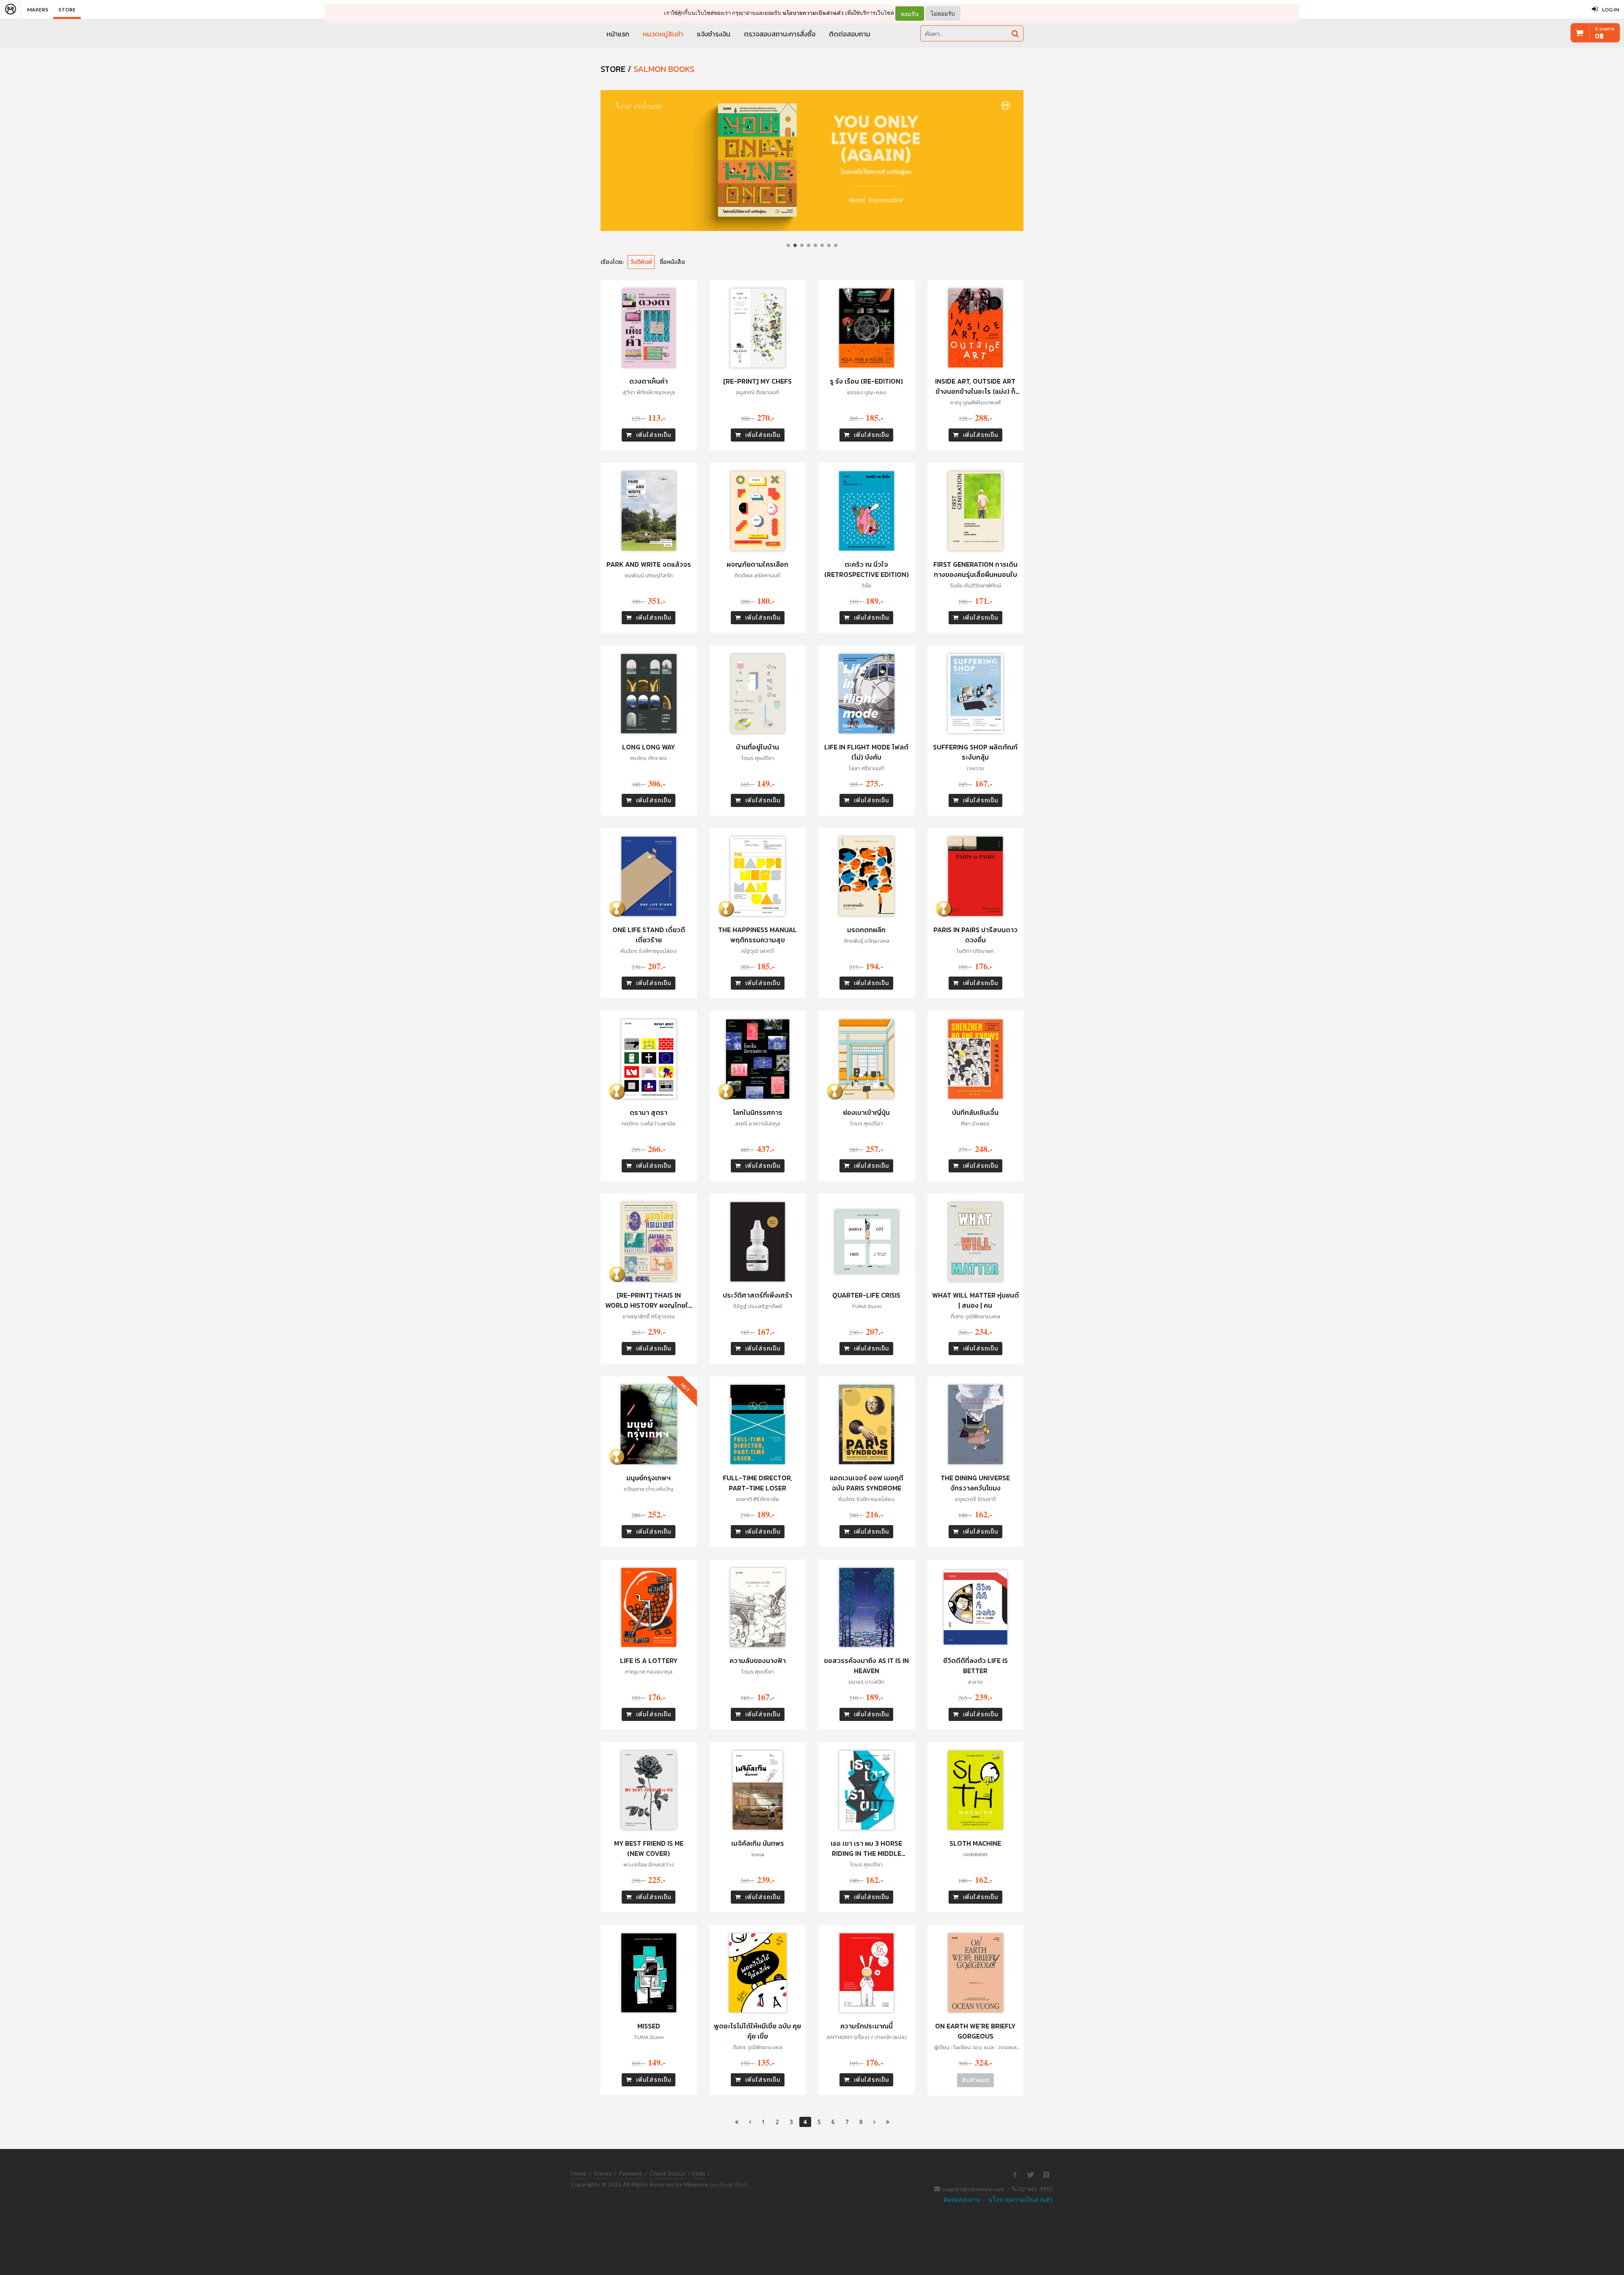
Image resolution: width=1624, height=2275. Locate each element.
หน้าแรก (618, 34)
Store (67, 10)
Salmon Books (664, 69)
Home (579, 2173)
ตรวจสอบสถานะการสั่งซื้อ (780, 34)
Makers (38, 10)
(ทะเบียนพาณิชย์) (729, 2185)
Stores (603, 2173)
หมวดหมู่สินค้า (663, 34)
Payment (631, 2173)
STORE (613, 69)
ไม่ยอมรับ (943, 13)
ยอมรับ (910, 14)
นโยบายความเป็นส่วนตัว (813, 13)
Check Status (668, 2173)
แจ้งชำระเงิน (714, 34)
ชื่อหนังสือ (672, 262)
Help (699, 2173)
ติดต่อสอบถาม (850, 34)
